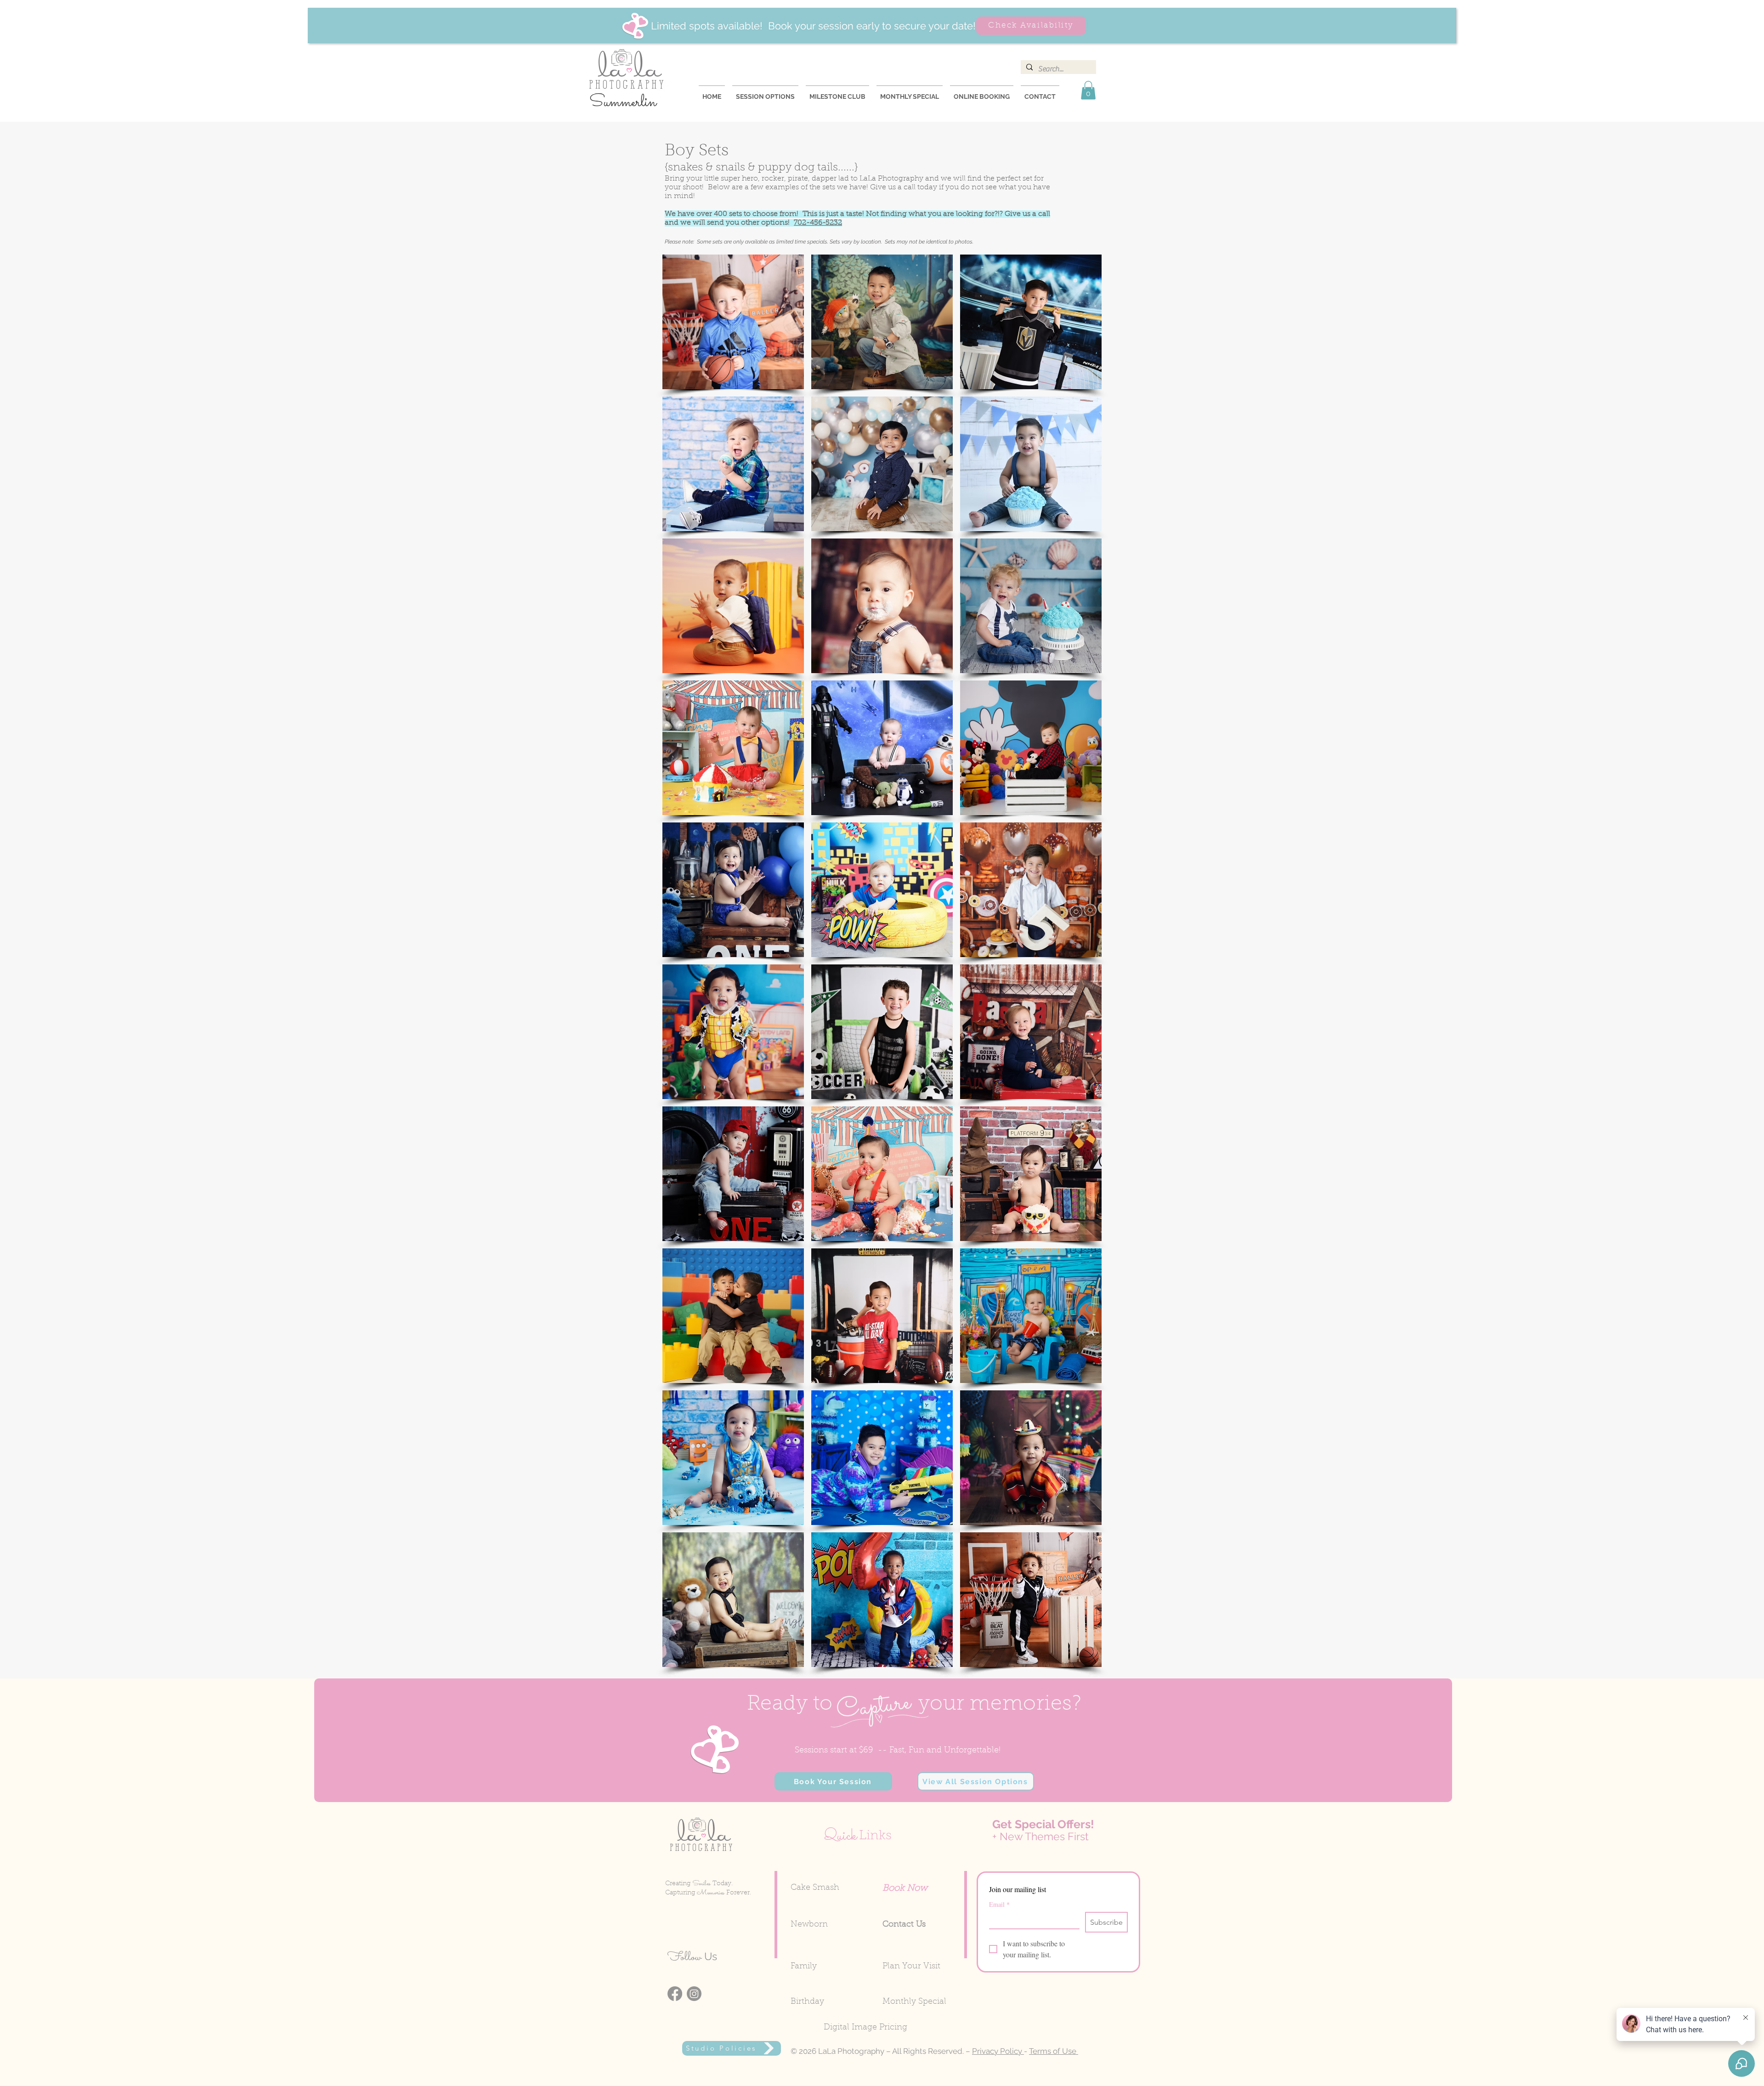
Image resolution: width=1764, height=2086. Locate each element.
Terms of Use (1054, 2051)
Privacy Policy (998, 2051)
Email (999, 1904)
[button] (1088, 90)
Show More (882, 1675)
